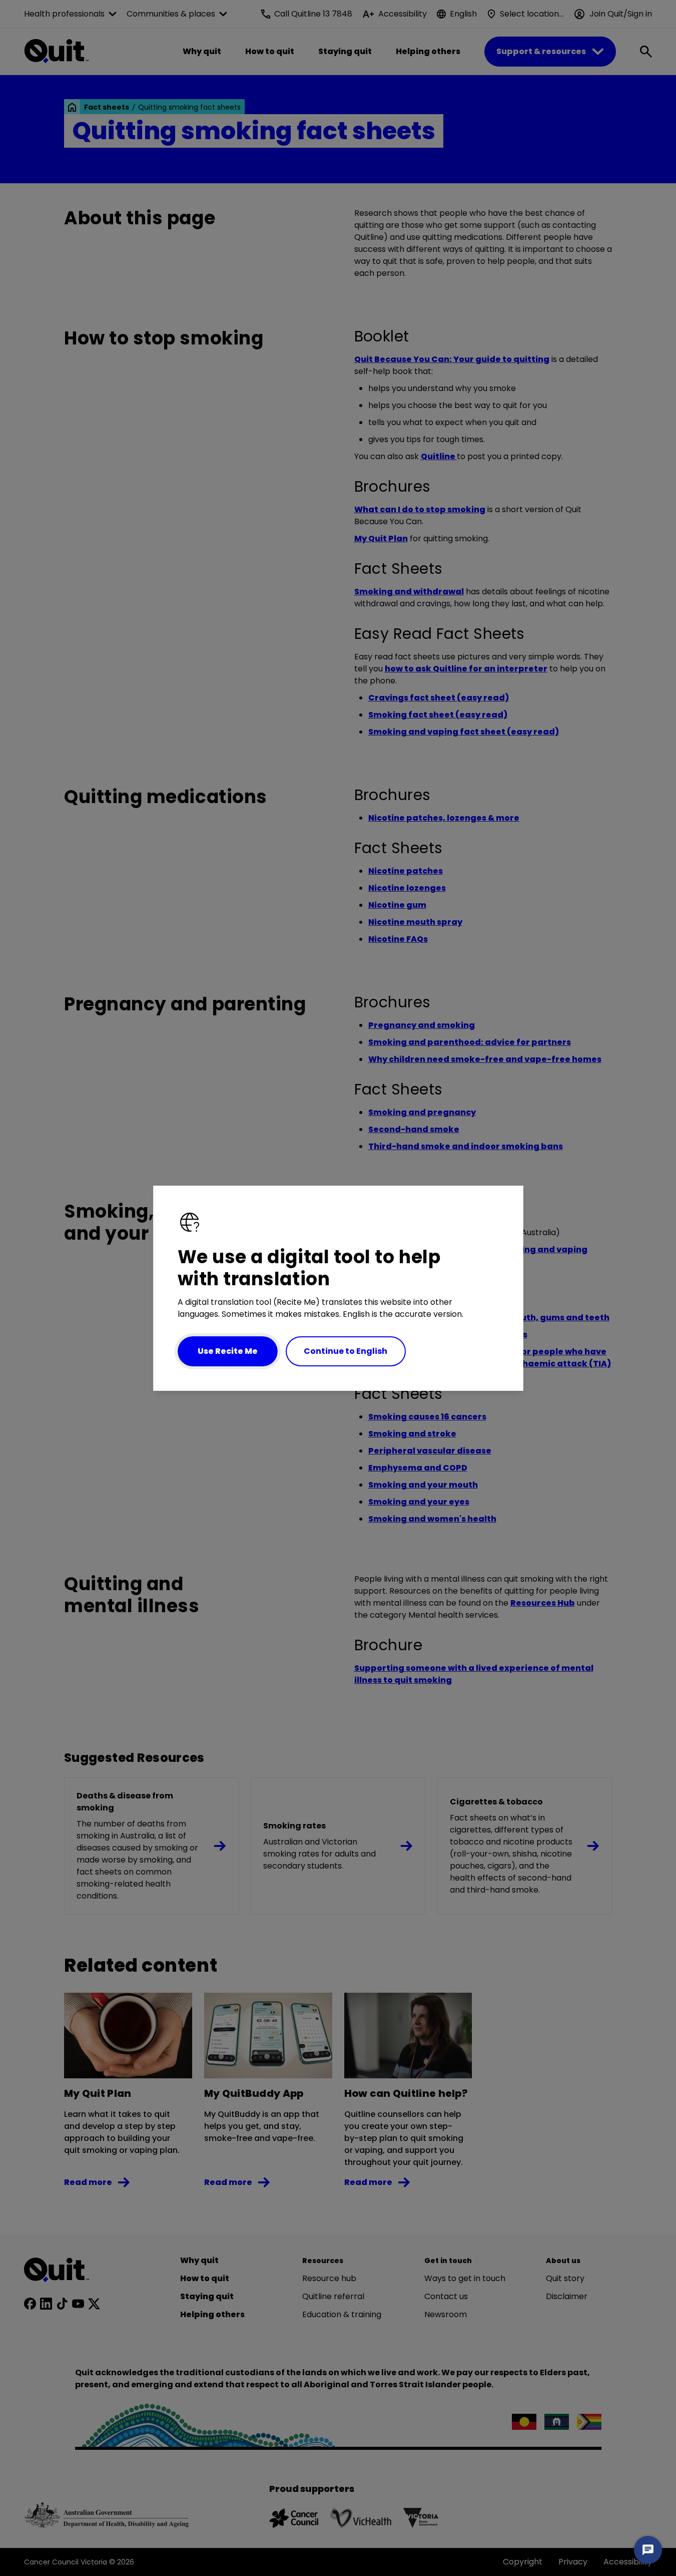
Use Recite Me (228, 1351)
